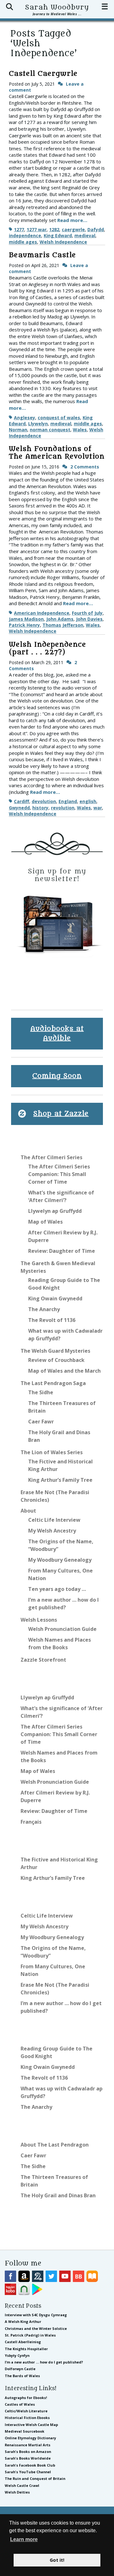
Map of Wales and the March (64, 1371)
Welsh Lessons (39, 1620)
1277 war (37, 229)
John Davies (89, 619)
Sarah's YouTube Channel (28, 2472)
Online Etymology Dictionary (30, 2438)
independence (25, 235)
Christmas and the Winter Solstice (36, 2328)
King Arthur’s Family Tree (60, 1480)
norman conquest (50, 430)
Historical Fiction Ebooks (27, 2418)
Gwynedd (19, 808)
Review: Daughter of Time (62, 1251)
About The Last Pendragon (55, 2145)
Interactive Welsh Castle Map (31, 2425)
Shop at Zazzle (61, 1114)
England (68, 801)
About (28, 1511)
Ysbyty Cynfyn (17, 2355)
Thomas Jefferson (63, 625)
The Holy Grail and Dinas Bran (58, 2195)
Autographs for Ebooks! (26, 2398)
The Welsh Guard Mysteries (55, 1351)
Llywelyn (38, 424)
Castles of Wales (20, 2404)
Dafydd (96, 229)
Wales (80, 430)
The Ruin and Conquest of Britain (35, 2478)
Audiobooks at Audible (57, 1033)
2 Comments (85, 467)
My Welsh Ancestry (52, 1531)
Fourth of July (87, 613)
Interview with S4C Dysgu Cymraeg (36, 2315)
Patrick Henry (24, 625)
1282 (54, 229)
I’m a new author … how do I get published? (44, 2362)
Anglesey (25, 418)
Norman (18, 430)
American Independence (42, 613)
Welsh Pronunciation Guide (62, 1629)
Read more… (72, 220)
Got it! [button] (57, 2560)
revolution (63, 808)
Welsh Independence (63, 242)
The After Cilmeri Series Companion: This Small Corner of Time (59, 1174)
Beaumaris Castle (42, 255)
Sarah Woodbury (57, 7)
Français (31, 1822)
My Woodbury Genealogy (60, 1560)
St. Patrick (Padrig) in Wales (30, 2335)
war (98, 808)
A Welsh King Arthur (23, 2321)
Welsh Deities (17, 2492)
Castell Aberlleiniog (23, 2342)
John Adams (60, 619)
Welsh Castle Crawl (22, 2485)
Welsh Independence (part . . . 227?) (47, 648)
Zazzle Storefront (43, 1660)
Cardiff (22, 801)
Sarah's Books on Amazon (28, 2452)
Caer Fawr (41, 1422)
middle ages (23, 242)
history (40, 808)
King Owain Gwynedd (55, 1298)
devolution (44, 801)
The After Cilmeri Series (51, 1157)
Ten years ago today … (57, 1589)
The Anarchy (44, 1309)
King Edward (58, 235)
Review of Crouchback (56, 1360)
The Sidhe (41, 1392)
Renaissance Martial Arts (28, 2445)
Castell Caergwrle (43, 74)
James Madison (26, 619)
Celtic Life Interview (54, 1520)
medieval (85, 235)
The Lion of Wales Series (52, 1452)
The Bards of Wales (22, 2376)
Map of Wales (45, 1222)
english (88, 801)
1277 (19, 229)
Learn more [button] (24, 2539)
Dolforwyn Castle (20, 2369)
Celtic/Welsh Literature (26, 2411)
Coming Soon (57, 1076)
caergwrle (73, 229)
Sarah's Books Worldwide (28, 2458)
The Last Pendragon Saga (53, 1383)
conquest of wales (59, 418)
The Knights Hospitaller (26, 2349)
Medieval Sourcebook (25, 2431)
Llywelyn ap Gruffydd (55, 1211)
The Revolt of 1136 (52, 1320)
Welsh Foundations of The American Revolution (57, 453)
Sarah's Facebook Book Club (30, 2465)
